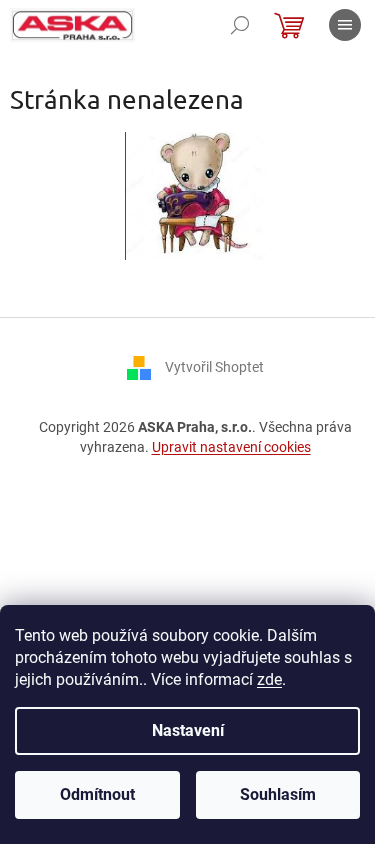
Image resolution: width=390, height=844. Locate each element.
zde (269, 679)
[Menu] (345, 25)
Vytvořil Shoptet (214, 367)
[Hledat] (240, 25)
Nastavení (188, 730)
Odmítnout (97, 794)
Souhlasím (278, 794)
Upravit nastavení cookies (231, 447)
